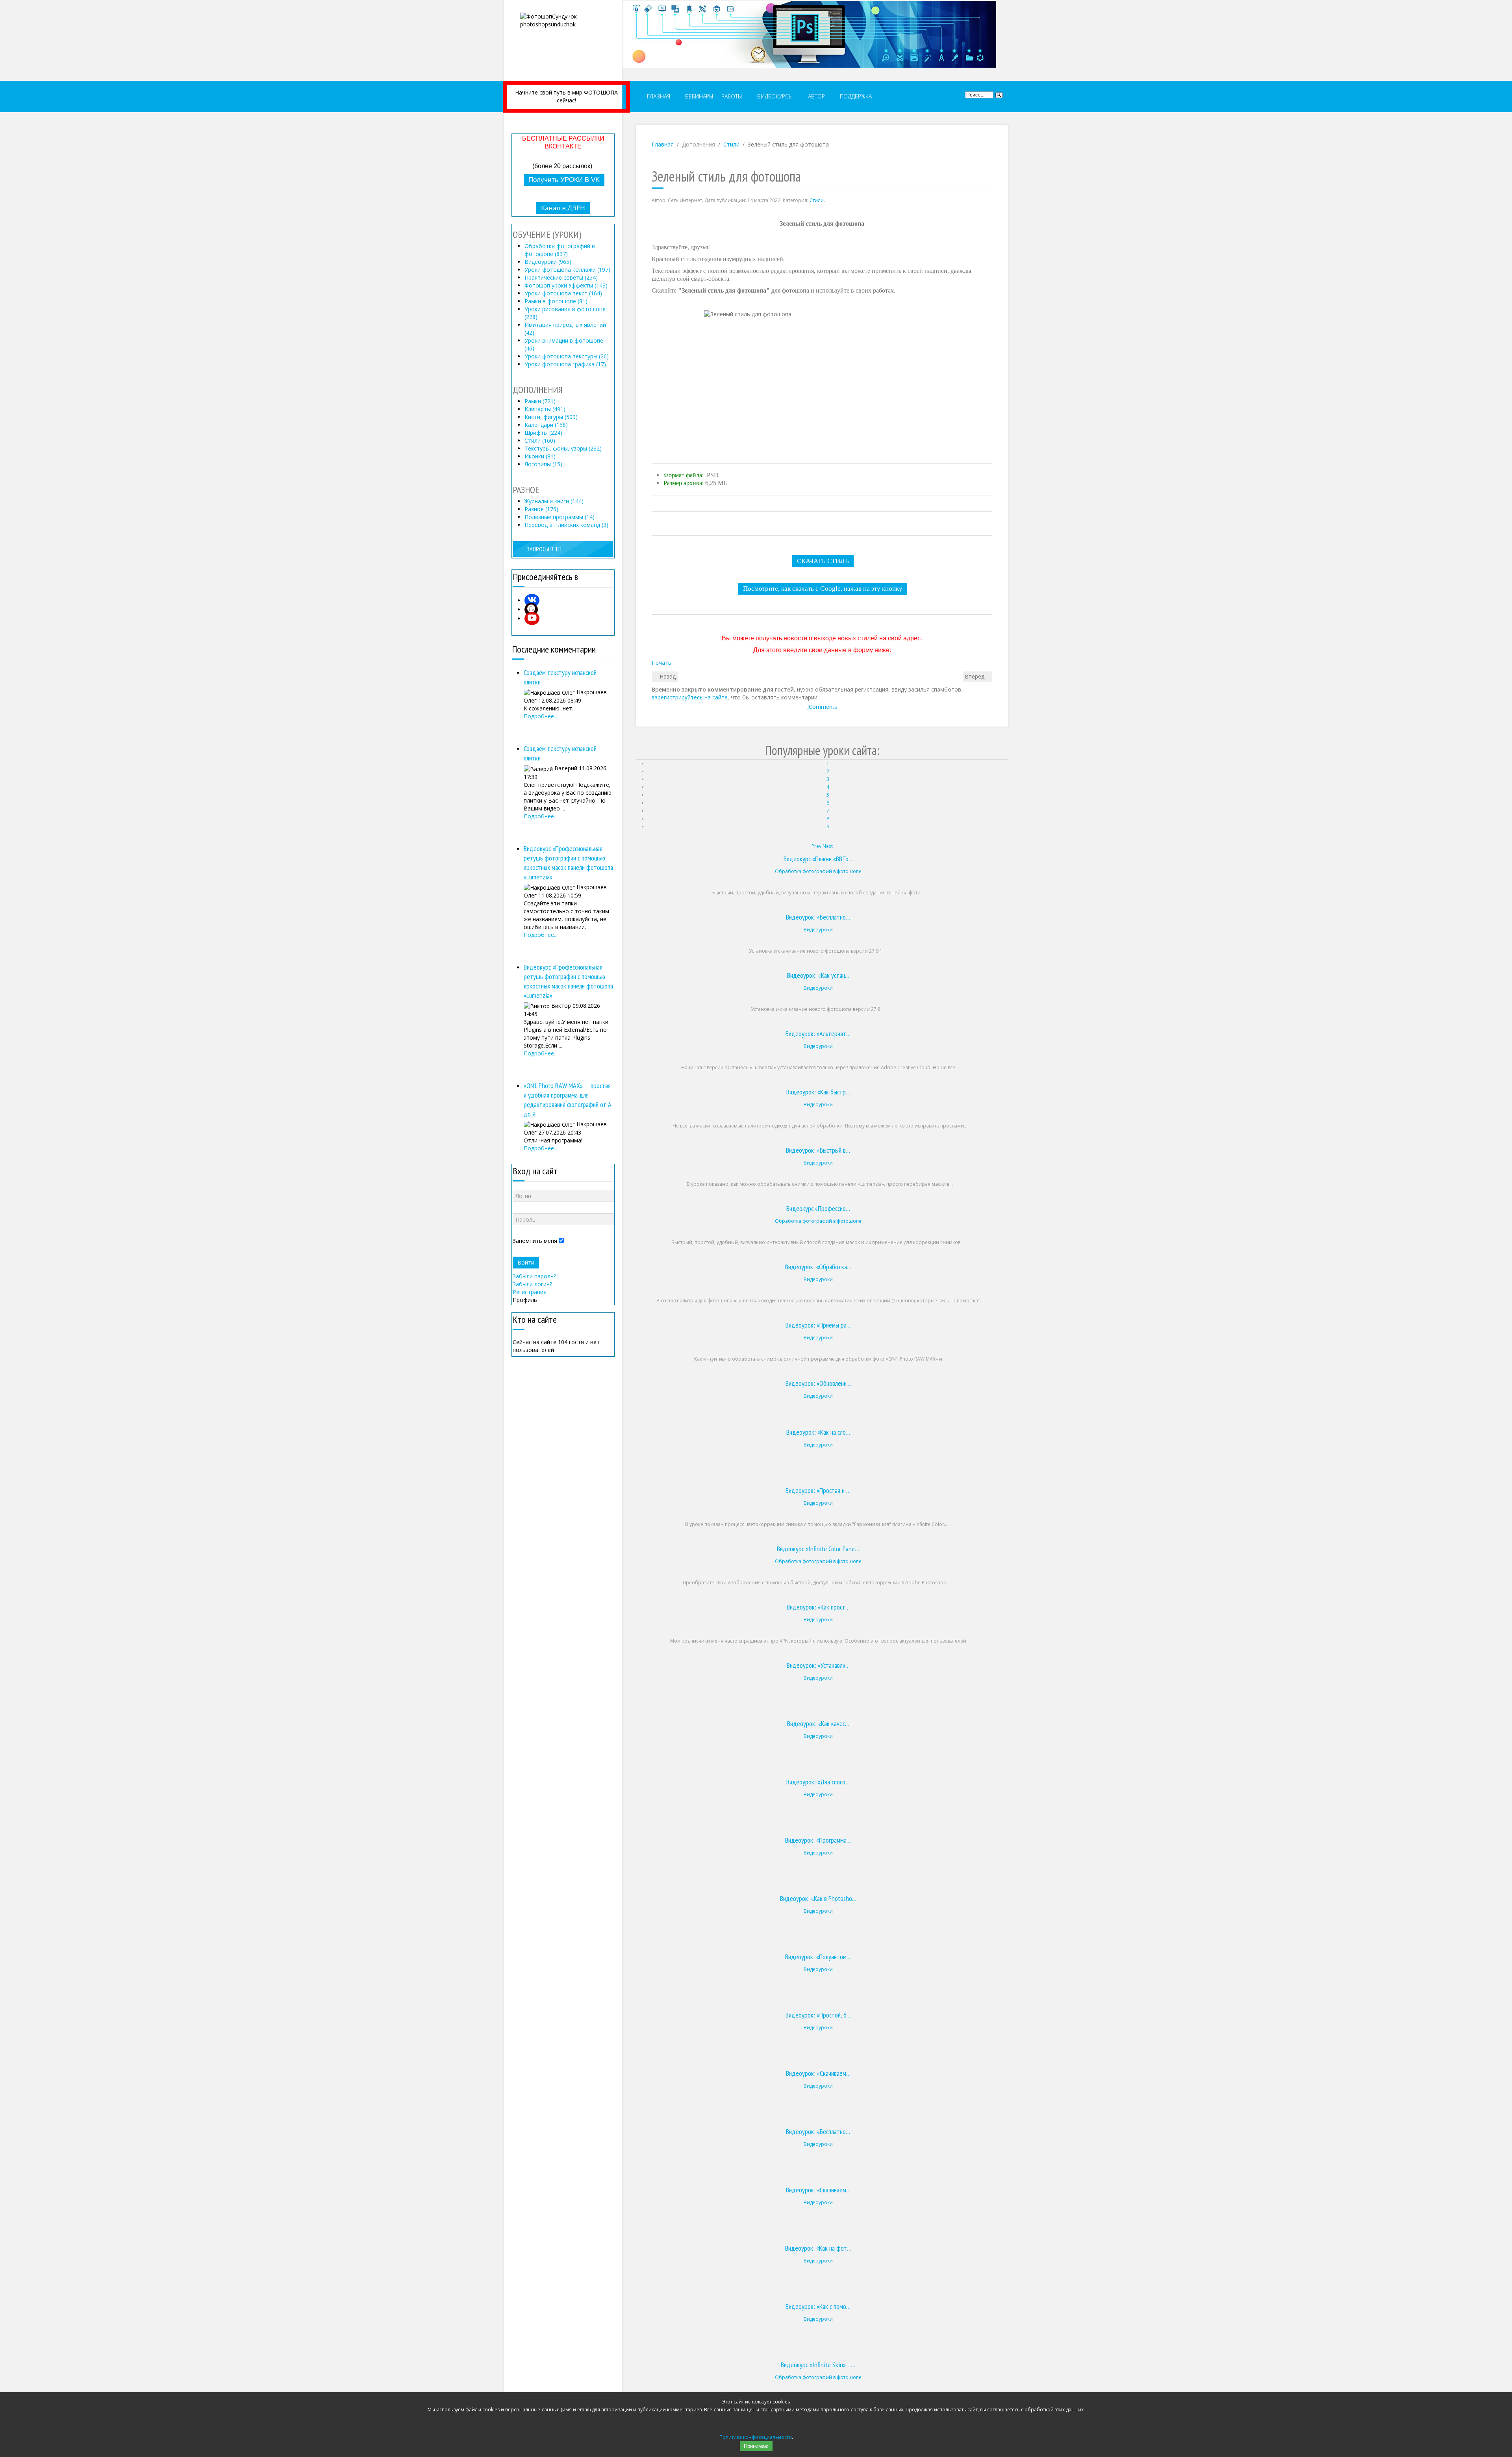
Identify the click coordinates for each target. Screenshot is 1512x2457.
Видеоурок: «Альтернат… (818, 1034)
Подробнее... (541, 716)
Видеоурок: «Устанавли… (818, 1665)
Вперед (975, 676)
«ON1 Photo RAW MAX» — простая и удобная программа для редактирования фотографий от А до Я (568, 1100)
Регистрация (530, 1292)
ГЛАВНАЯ (658, 96)
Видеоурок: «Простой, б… (818, 2015)
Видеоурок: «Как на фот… (818, 2248)
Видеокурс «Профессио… (818, 1208)
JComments (822, 707)
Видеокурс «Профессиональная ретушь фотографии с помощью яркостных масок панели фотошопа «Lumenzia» (568, 863)
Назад (667, 676)
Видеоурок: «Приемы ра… (818, 1325)
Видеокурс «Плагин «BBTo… (818, 859)
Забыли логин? (532, 1284)
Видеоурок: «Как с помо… (818, 2306)
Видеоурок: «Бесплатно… (818, 917)
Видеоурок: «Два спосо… (818, 1782)
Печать (661, 663)
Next (828, 846)
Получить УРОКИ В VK (564, 180)
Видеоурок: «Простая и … (818, 1490)
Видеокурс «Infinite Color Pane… (818, 1549)
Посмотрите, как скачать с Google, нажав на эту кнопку (823, 589)
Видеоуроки (818, 930)
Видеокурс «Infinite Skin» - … (818, 2365)
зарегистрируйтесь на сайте (690, 697)
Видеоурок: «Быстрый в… (818, 1150)
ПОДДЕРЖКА (855, 96)
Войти (526, 1262)
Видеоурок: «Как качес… (818, 1724)
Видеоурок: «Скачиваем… (818, 2073)
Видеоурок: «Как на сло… (818, 1432)
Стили (731, 144)
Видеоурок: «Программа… (818, 1840)
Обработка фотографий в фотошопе (818, 871)
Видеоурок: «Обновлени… (818, 1383)
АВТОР (816, 96)
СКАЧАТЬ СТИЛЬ (823, 561)
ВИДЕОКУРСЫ (774, 96)
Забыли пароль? (534, 1276)
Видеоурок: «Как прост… (818, 1607)
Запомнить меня (535, 1241)
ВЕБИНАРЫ (699, 96)
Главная (663, 144)
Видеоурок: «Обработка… (818, 1267)
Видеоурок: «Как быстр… (818, 1092)
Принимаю (756, 2446)
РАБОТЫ (732, 96)
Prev (816, 846)
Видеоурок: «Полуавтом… (818, 1957)
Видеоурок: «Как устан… (818, 975)
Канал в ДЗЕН (563, 208)
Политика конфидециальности (756, 2437)
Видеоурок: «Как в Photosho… (818, 1898)
